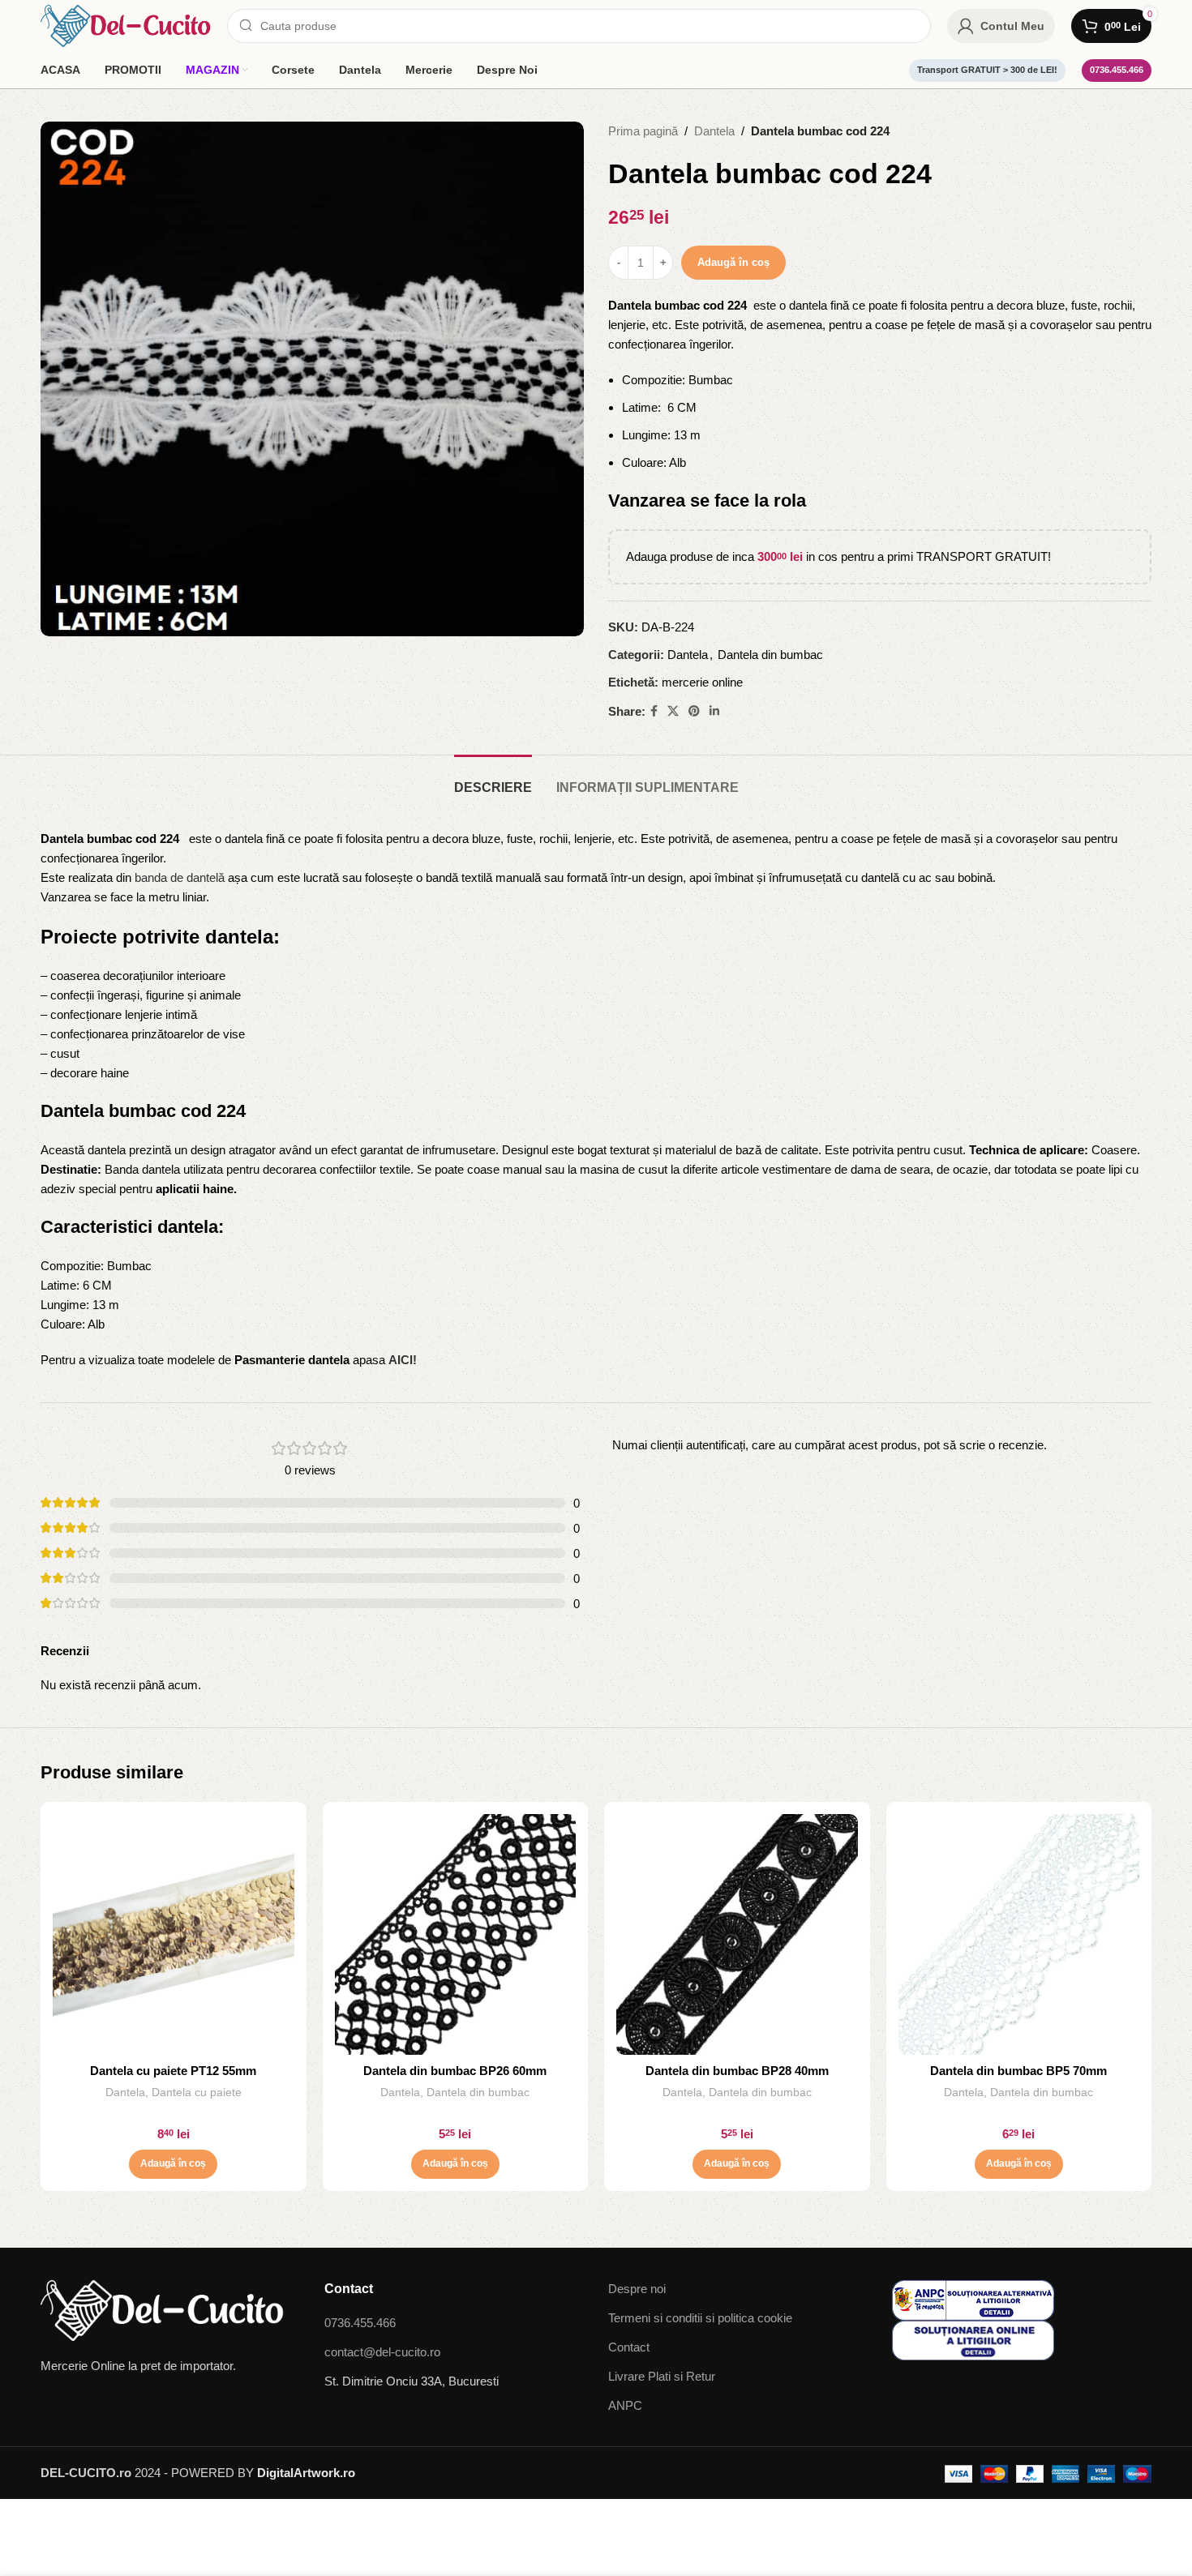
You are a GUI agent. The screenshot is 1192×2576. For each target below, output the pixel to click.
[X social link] (673, 711)
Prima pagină (643, 131)
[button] (173, 2164)
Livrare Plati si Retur (662, 2376)
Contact (629, 2347)
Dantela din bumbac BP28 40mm (737, 2071)
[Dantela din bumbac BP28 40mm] (737, 1935)
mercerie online (702, 682)
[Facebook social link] (654, 711)
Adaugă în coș (733, 262)
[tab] (493, 779)
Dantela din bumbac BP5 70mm (1018, 2071)
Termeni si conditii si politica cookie (700, 2318)
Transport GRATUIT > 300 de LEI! (987, 70)
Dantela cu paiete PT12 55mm (173, 2071)
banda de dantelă (180, 877)
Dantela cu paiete (197, 2092)
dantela (239, 937)
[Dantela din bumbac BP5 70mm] (1019, 1935)
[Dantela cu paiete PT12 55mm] (174, 1935)
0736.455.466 (1117, 70)
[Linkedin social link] (714, 711)
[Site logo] (126, 25)
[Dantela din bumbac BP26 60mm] (456, 1935)
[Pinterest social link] (694, 711)
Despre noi (637, 2289)
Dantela (714, 131)
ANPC (625, 2405)
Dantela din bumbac (770, 655)
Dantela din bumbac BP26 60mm (455, 2071)
